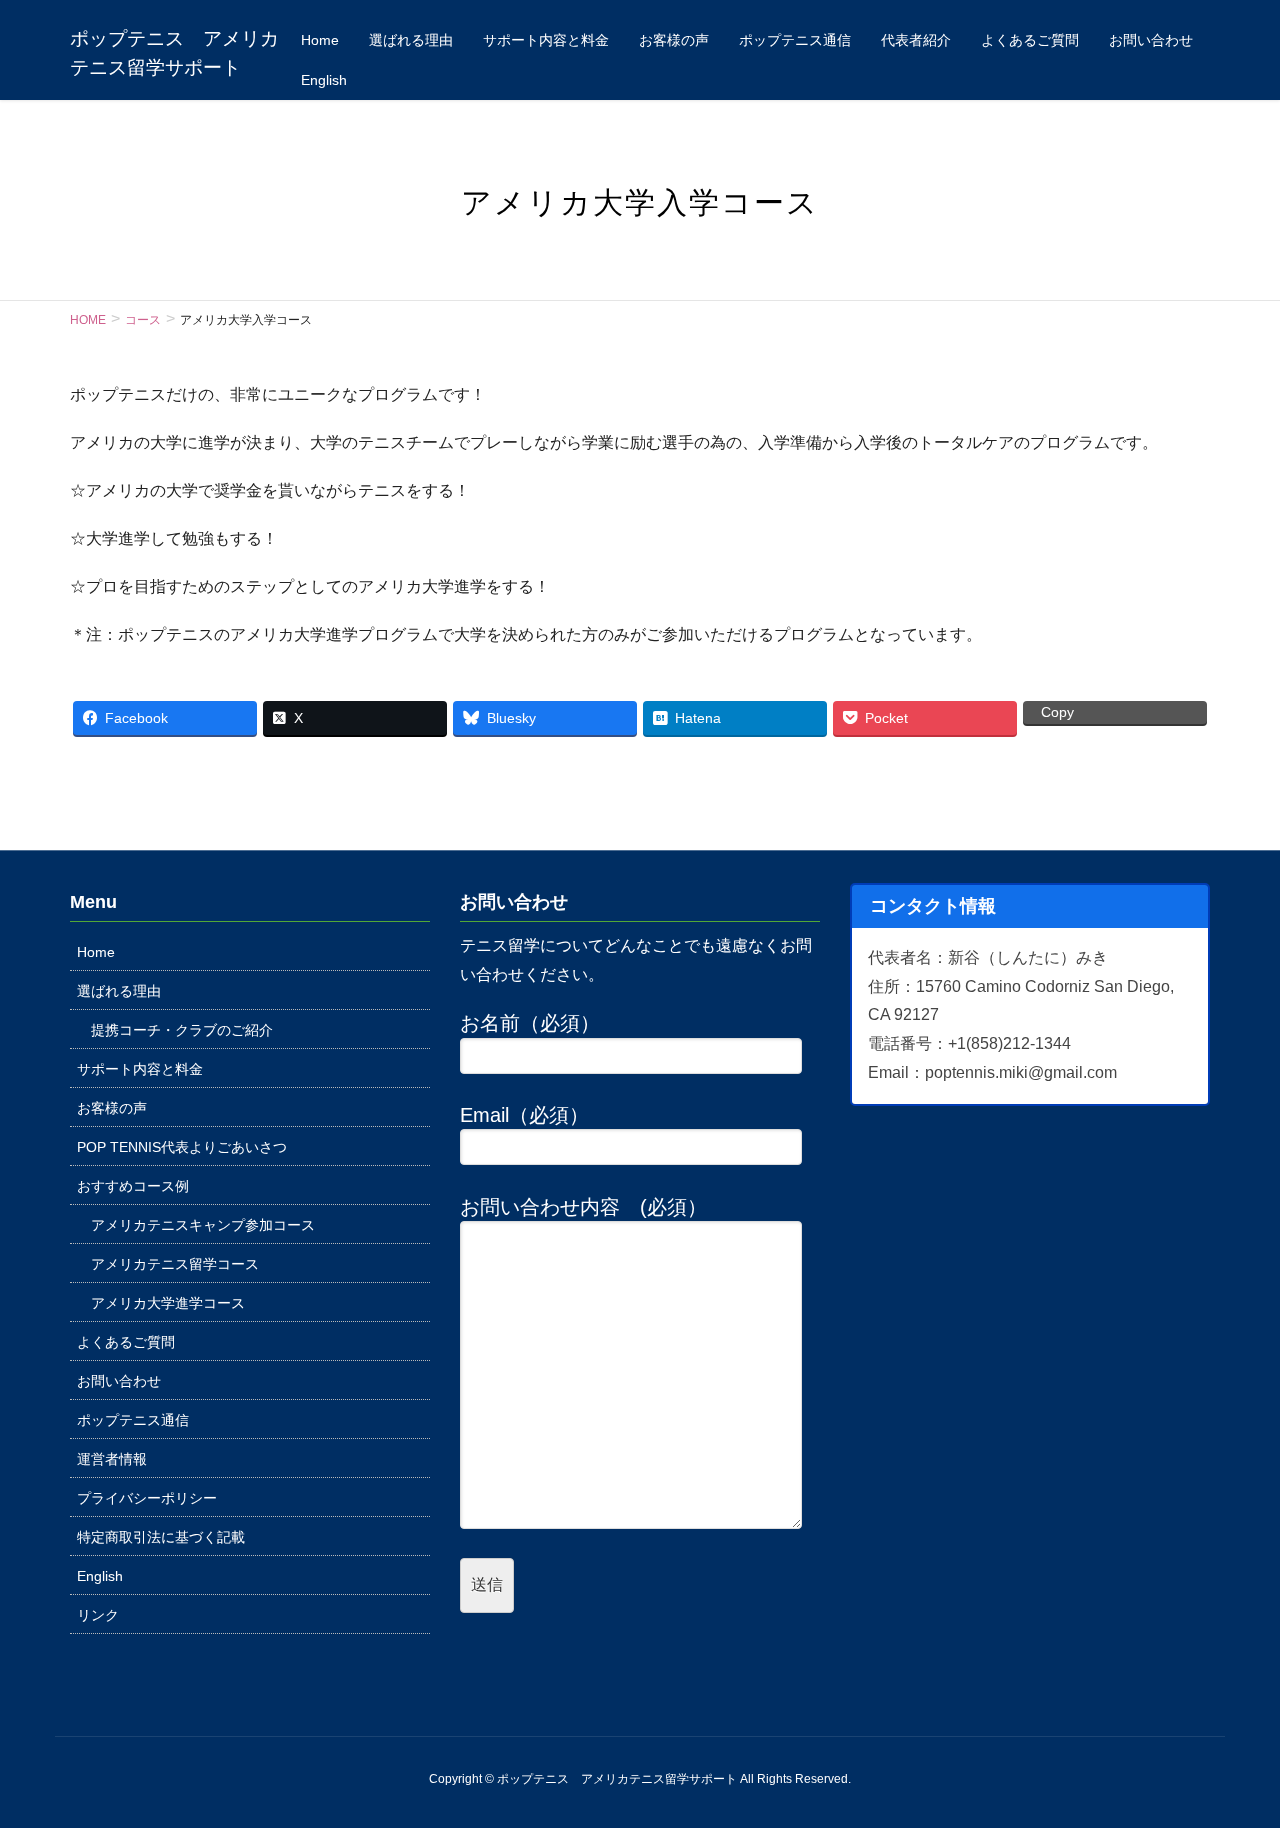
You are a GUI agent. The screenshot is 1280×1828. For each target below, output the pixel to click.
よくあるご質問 (126, 1342)
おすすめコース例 (133, 1186)
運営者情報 (112, 1459)
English (100, 1576)
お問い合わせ (119, 1381)
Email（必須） (524, 1115)
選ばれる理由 (119, 991)
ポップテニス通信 (133, 1420)
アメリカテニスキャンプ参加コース (203, 1225)
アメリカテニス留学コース (175, 1264)
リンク (98, 1615)
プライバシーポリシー (147, 1498)
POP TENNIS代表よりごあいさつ (182, 1147)
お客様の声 (112, 1108)
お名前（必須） (530, 1023)
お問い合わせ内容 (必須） (583, 1207)
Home (96, 952)
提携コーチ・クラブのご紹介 (182, 1030)
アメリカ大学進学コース (168, 1303)
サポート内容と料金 (140, 1069)
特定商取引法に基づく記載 (161, 1537)
